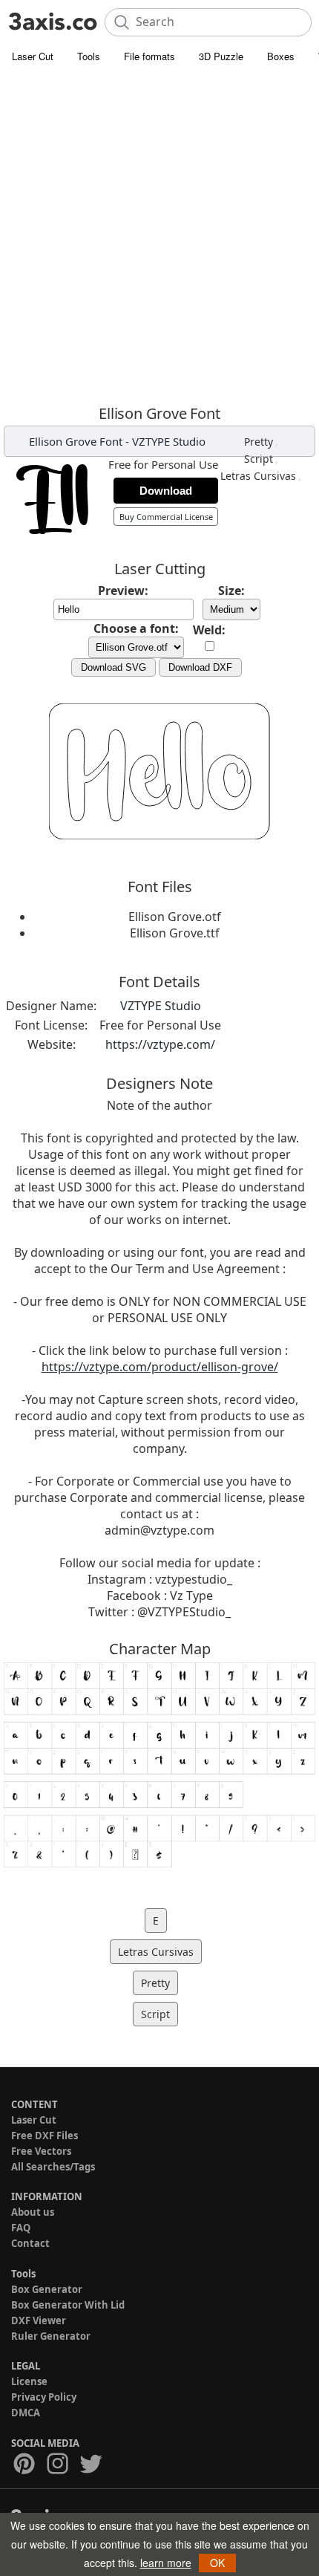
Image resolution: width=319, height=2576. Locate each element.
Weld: (209, 630)
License (29, 2381)
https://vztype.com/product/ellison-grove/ (160, 1367)
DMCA (26, 2413)
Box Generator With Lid (68, 2305)
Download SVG (114, 667)
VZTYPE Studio (169, 441)
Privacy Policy (44, 2397)
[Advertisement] (159, 238)
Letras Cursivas (258, 476)
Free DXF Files (45, 2136)
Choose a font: (136, 628)
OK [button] (217, 2563)
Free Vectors (41, 2151)
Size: (231, 591)
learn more (166, 2563)
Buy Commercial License (166, 517)
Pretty (259, 442)
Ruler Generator (51, 2336)
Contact (30, 2243)
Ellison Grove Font (76, 441)
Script (259, 459)
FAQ (21, 2228)
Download (166, 491)
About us (33, 2212)
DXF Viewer (39, 2320)
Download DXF (200, 667)
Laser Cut (33, 56)
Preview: (123, 591)
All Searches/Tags (53, 2167)
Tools (89, 56)
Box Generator (47, 2289)
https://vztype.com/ (160, 1044)
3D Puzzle (221, 56)
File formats (149, 56)
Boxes (281, 56)
